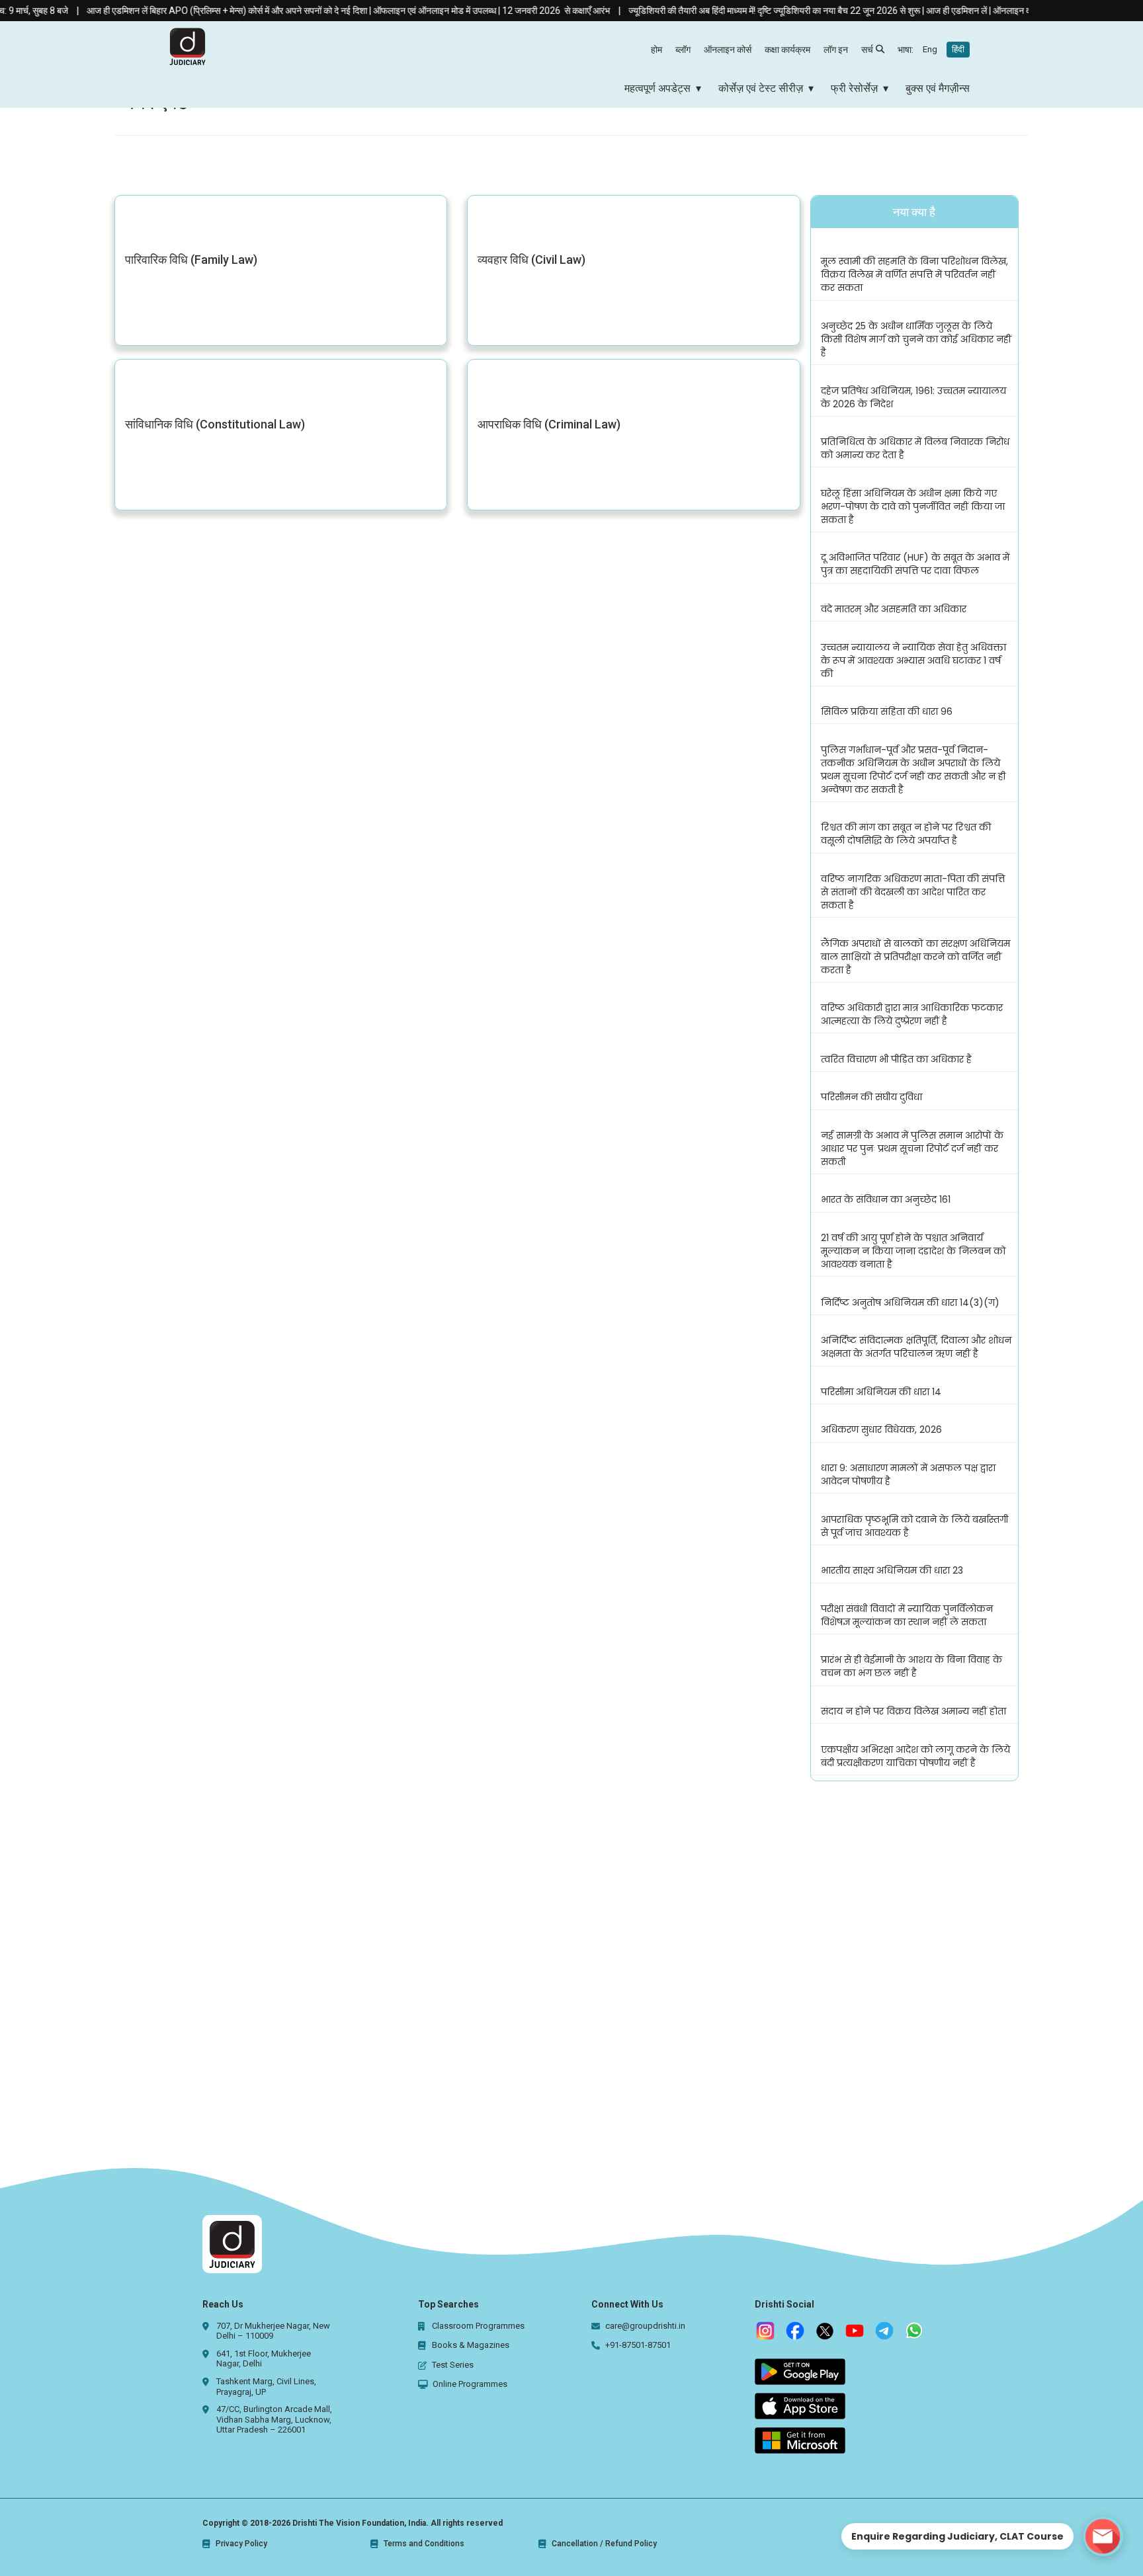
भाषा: (931, 50)
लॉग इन (836, 50)
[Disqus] (571, 1973)
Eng (930, 49)
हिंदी (958, 49)
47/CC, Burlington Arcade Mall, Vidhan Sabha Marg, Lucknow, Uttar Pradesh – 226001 (274, 2419)
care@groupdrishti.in (645, 2326)
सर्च (867, 50)
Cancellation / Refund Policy (604, 2544)
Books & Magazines (471, 2345)
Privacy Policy (241, 2544)
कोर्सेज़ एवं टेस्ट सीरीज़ (761, 88)
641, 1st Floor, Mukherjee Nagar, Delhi (264, 2359)
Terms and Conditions (424, 2544)
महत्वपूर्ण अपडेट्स (657, 88)
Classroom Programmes (478, 2326)
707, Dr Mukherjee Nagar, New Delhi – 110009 (273, 2331)
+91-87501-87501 (638, 2345)
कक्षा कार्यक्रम (787, 50)
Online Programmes (470, 2384)
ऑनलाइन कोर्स (728, 50)
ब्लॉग (683, 50)
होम (656, 50)
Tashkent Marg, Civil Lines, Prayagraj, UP (266, 2387)
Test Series (453, 2365)
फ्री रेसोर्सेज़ (854, 88)
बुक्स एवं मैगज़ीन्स (938, 88)
